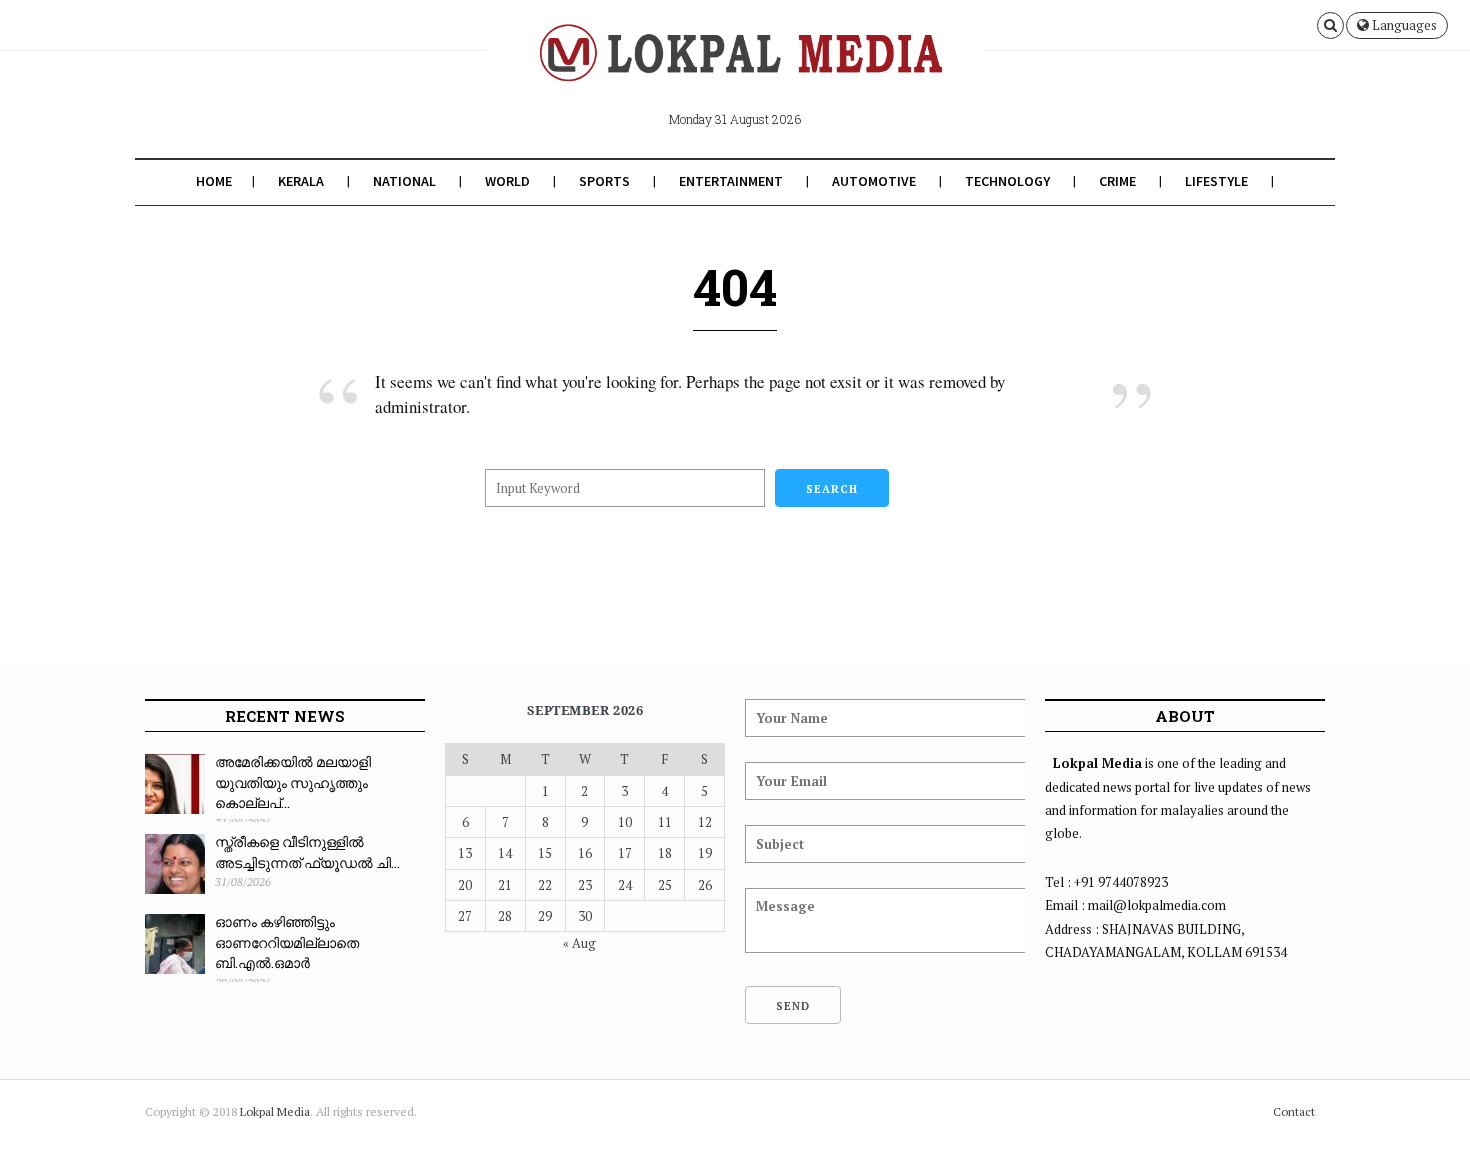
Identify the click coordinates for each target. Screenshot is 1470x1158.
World (507, 181)
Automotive (874, 181)
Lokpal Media (275, 1111)
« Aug (579, 943)
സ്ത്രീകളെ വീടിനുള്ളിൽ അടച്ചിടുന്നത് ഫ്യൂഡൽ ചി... (307, 852)
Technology (1007, 181)
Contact (1294, 1111)
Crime (1117, 181)
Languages (1403, 25)
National (404, 181)
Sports (604, 181)
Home (214, 181)
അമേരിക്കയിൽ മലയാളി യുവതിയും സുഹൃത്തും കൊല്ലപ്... (293, 782)
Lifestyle (1216, 181)
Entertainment (731, 181)
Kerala (301, 181)
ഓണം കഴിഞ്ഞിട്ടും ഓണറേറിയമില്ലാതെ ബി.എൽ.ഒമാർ (287, 942)
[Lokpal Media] (734, 68)
